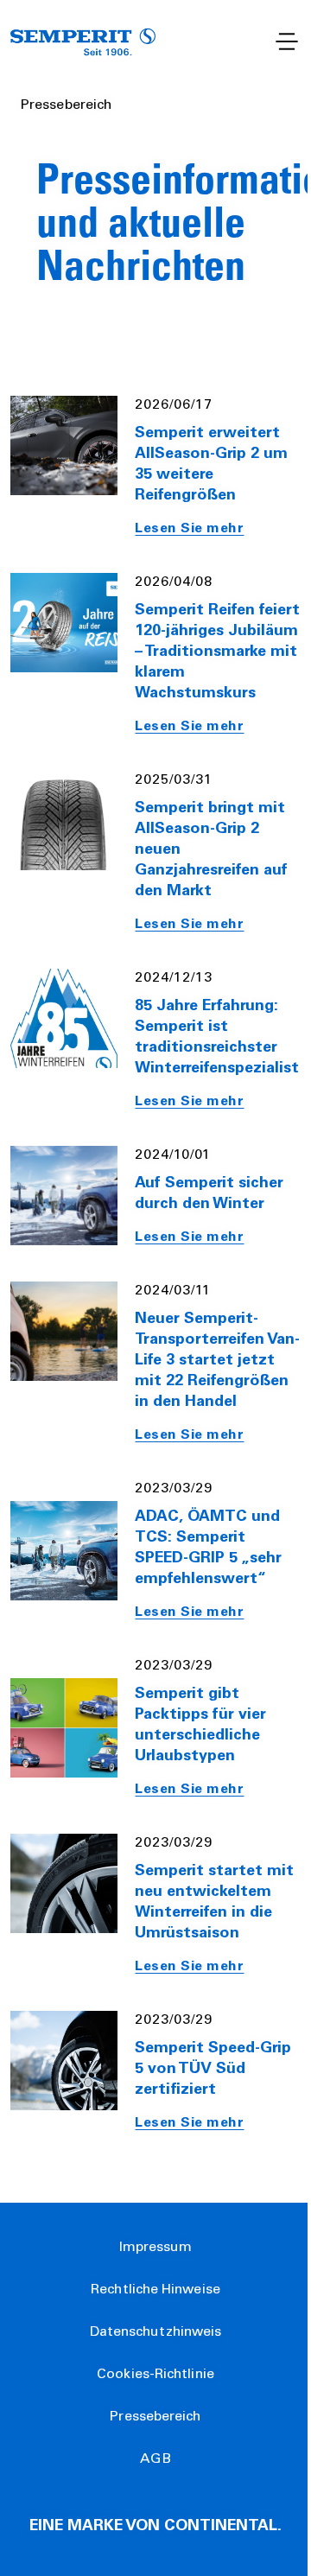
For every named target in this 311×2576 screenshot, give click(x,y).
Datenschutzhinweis (156, 2332)
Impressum (156, 2248)
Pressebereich (155, 2417)
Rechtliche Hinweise (155, 2290)
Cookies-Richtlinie (155, 2375)
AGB (155, 2459)
